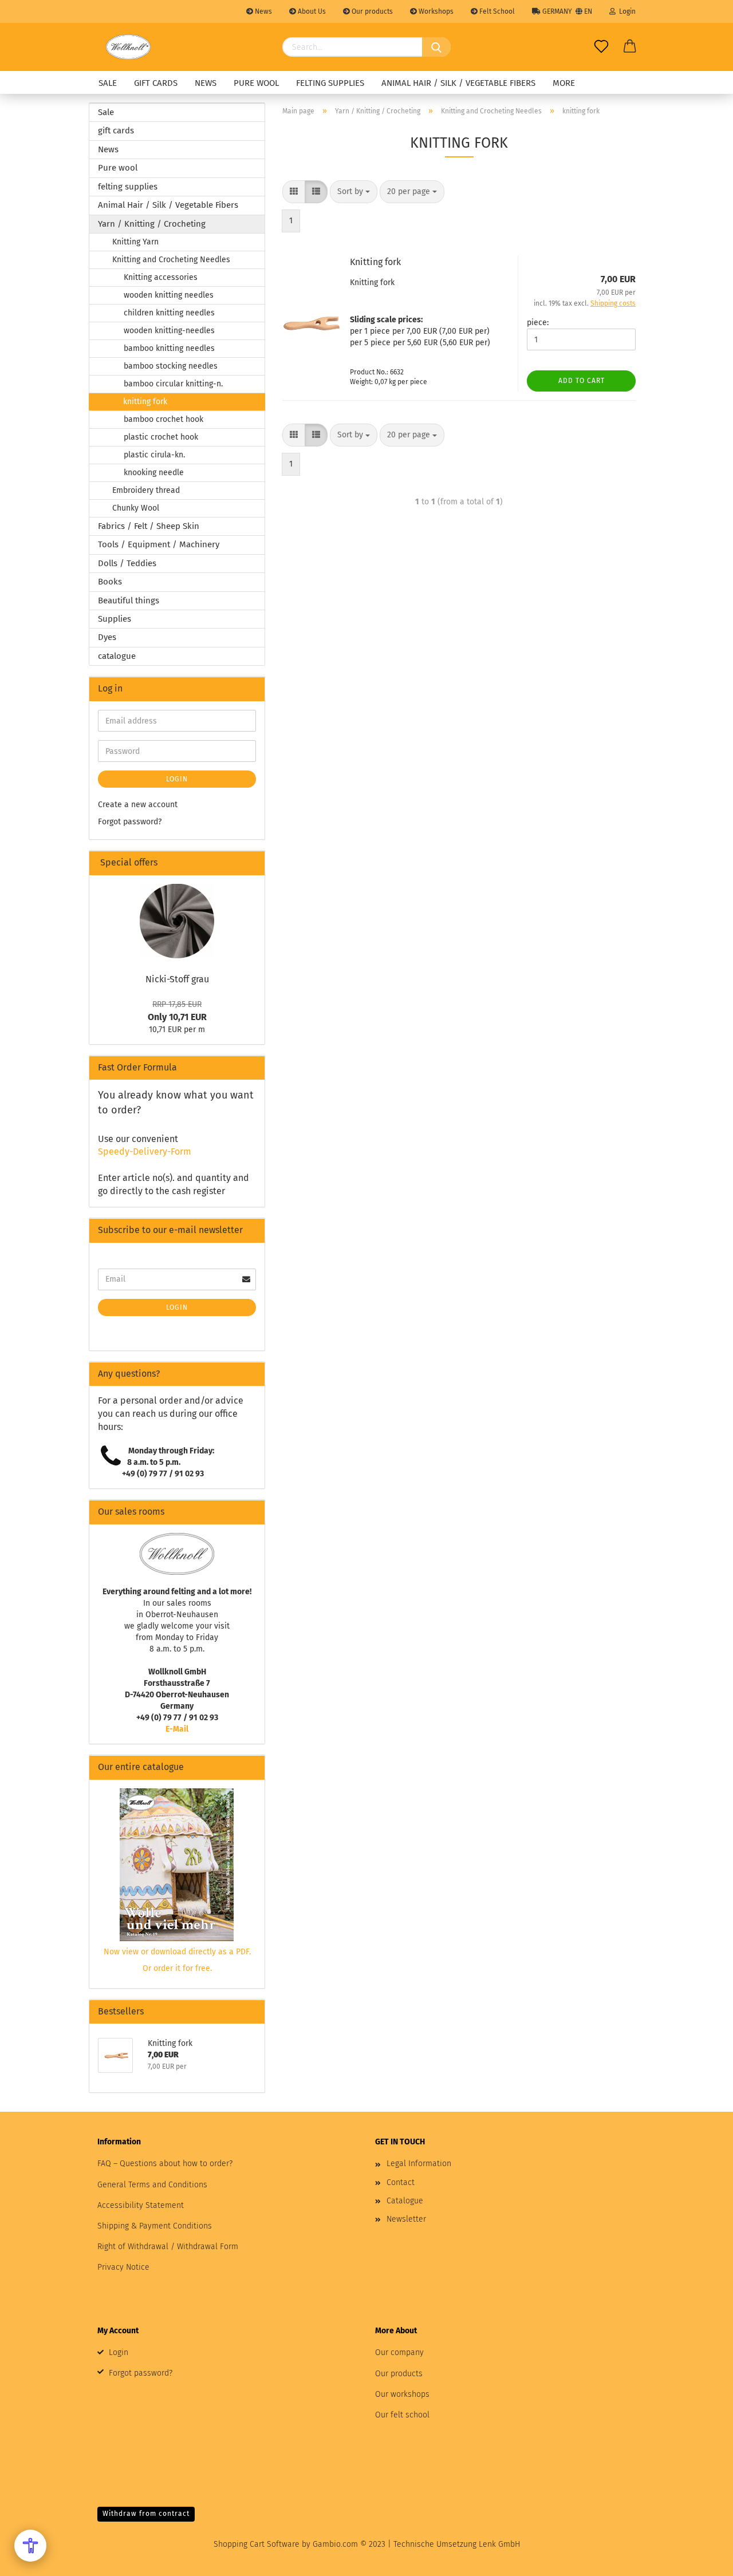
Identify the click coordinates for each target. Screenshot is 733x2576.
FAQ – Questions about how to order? (165, 2164)
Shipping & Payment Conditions (155, 2226)
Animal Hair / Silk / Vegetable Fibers (458, 83)
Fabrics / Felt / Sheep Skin (149, 526)
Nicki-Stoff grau (177, 979)
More (564, 83)
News (263, 11)
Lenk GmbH (499, 2544)
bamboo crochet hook (163, 419)
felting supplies (330, 83)
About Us (311, 11)
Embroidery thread (146, 490)
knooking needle (154, 473)
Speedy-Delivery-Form (145, 1151)
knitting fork (145, 402)
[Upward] (702, 2559)
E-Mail (177, 1729)
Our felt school (402, 2415)
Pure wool (256, 83)
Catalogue (405, 2201)
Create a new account (138, 805)
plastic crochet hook (161, 437)
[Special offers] (251, 863)
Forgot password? (130, 822)
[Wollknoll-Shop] (128, 47)
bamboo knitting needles (169, 348)
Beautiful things (129, 600)
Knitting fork (375, 262)
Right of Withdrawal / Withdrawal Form (168, 2247)
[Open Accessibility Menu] (30, 2546)
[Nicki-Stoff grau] (177, 921)
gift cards (156, 83)
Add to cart (582, 381)
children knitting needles (169, 313)
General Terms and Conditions (152, 2185)
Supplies (115, 619)
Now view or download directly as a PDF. (177, 1952)
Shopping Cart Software (257, 2544)
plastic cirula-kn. (154, 455)
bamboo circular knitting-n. (173, 384)
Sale (108, 83)
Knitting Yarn (135, 242)
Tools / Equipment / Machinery (159, 544)
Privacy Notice (123, 2267)
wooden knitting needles (169, 295)
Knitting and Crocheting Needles (171, 260)
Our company (399, 2352)
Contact (401, 2182)
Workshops (435, 11)
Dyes (107, 637)
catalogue (117, 656)
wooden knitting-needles (169, 331)
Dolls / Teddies (127, 563)
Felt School (496, 11)
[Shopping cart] (630, 47)
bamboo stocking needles (171, 366)
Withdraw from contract (146, 2514)
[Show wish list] (601, 47)
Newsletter (406, 2219)
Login (626, 11)
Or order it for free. (177, 1968)
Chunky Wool (136, 508)
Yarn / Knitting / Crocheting (152, 224)
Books (110, 582)
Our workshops (402, 2394)
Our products (371, 11)
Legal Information (419, 2164)
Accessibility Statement (141, 2205)
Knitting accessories (161, 277)
